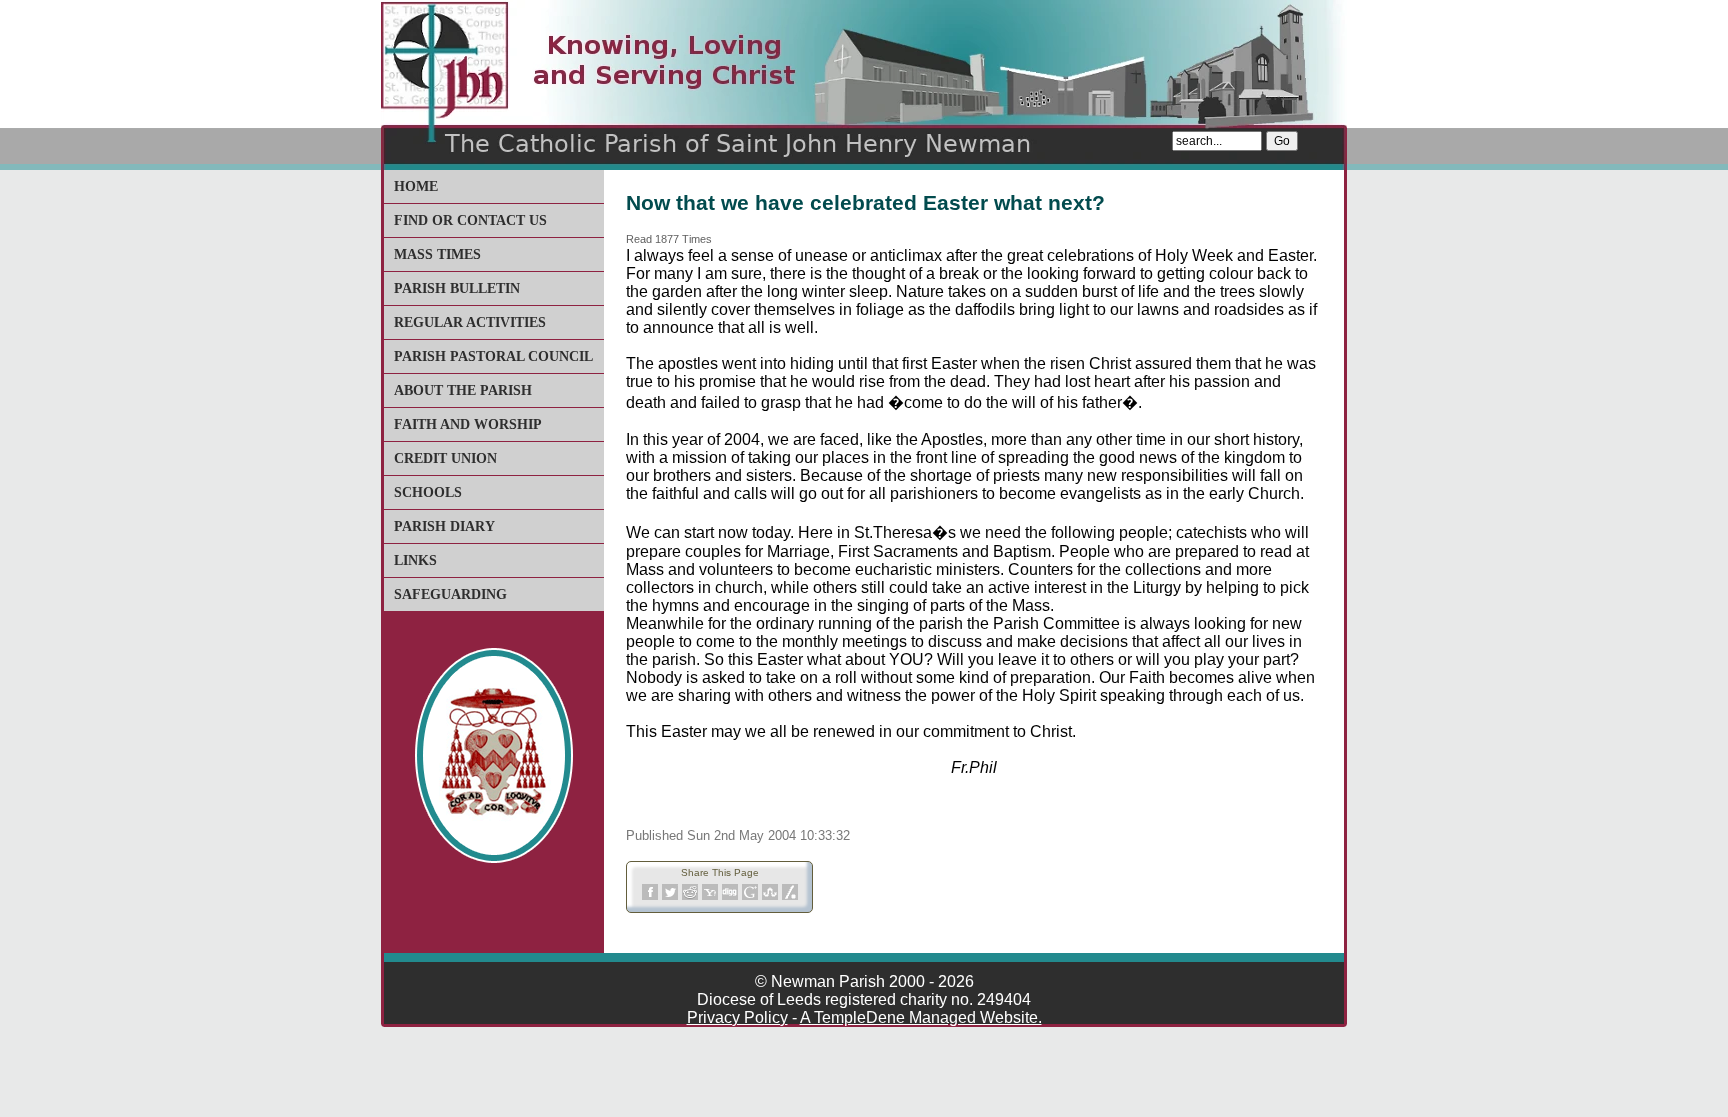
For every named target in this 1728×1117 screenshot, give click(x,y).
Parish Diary (444, 526)
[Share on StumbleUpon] (770, 896)
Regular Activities (470, 322)
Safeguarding (450, 594)
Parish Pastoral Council (493, 356)
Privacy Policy (737, 1017)
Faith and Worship (468, 424)
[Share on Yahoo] (710, 896)
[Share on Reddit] (690, 896)
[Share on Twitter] (670, 896)
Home (416, 186)
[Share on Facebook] (650, 896)
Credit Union (445, 458)
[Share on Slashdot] (790, 896)
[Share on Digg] (730, 896)
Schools (428, 492)
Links (415, 560)
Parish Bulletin (457, 288)
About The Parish (463, 390)
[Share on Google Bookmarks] (750, 896)
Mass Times (437, 254)
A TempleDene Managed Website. (921, 1017)
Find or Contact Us (470, 220)
